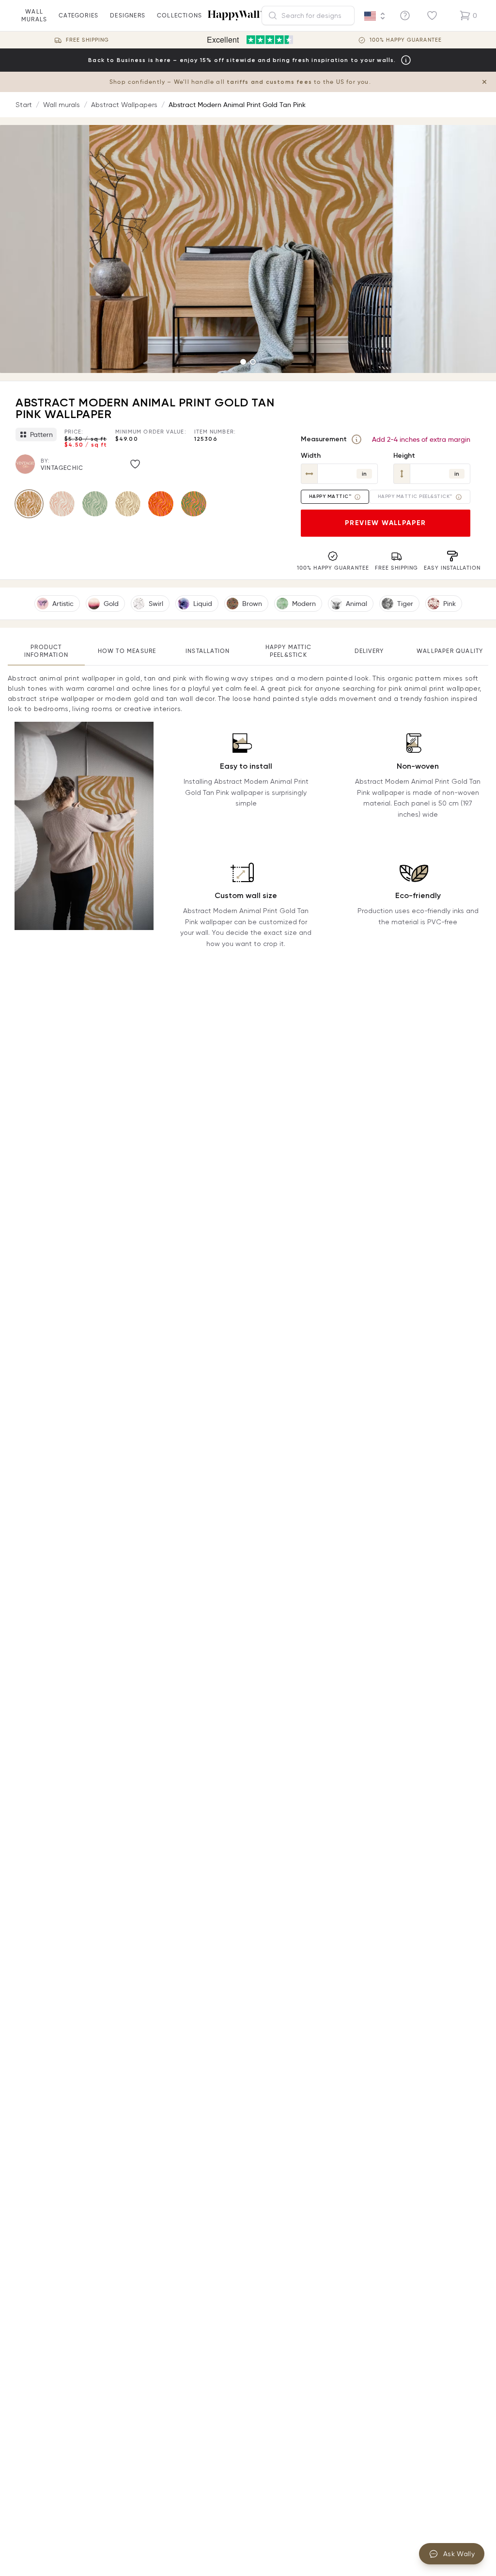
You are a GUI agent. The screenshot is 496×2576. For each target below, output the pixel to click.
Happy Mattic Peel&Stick (288, 651)
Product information (46, 651)
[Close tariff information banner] (484, 82)
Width (311, 456)
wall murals (34, 15)
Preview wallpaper (386, 523)
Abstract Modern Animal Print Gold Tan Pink (237, 105)
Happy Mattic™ (330, 497)
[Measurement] (356, 439)
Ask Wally (459, 2554)
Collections (179, 15)
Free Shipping (87, 40)
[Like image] (135, 464)
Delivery (369, 651)
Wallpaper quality (450, 651)
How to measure (127, 651)
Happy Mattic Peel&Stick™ (415, 497)
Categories (78, 15)
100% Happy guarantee (406, 40)
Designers (128, 15)
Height (404, 456)
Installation (208, 651)
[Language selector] (375, 16)
